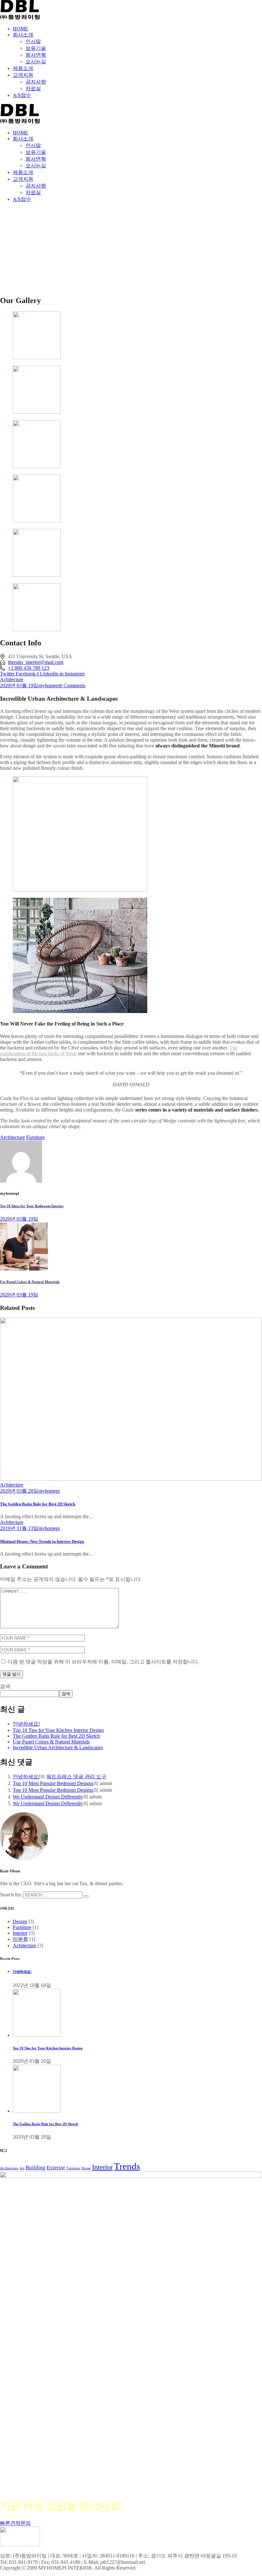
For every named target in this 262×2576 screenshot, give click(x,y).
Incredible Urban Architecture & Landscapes (58, 1747)
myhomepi (49, 686)
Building (35, 2168)
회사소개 (23, 35)
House (86, 2168)
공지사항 (36, 82)
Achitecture (12, 679)
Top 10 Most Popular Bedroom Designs (53, 1783)
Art (22, 2168)
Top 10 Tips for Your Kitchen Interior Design (58, 1730)
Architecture (12, 1137)
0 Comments (73, 686)
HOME (20, 29)
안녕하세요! (26, 1724)
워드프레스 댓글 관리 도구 (76, 1777)
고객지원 (23, 75)
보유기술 (36, 48)
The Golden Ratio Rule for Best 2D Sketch (38, 1504)
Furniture (35, 1137)
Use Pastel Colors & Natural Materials (51, 1742)
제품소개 (23, 68)
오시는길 (36, 62)
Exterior (56, 2168)
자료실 (33, 88)
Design (20, 1922)
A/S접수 (22, 95)
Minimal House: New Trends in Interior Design (42, 1541)
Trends (127, 2166)
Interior (20, 1933)
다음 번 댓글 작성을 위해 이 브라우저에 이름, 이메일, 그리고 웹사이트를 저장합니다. (104, 1662)
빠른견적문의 (15, 2523)
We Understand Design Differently (48, 1797)
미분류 (20, 1939)
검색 (5, 1686)
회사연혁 (36, 55)
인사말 (33, 41)
